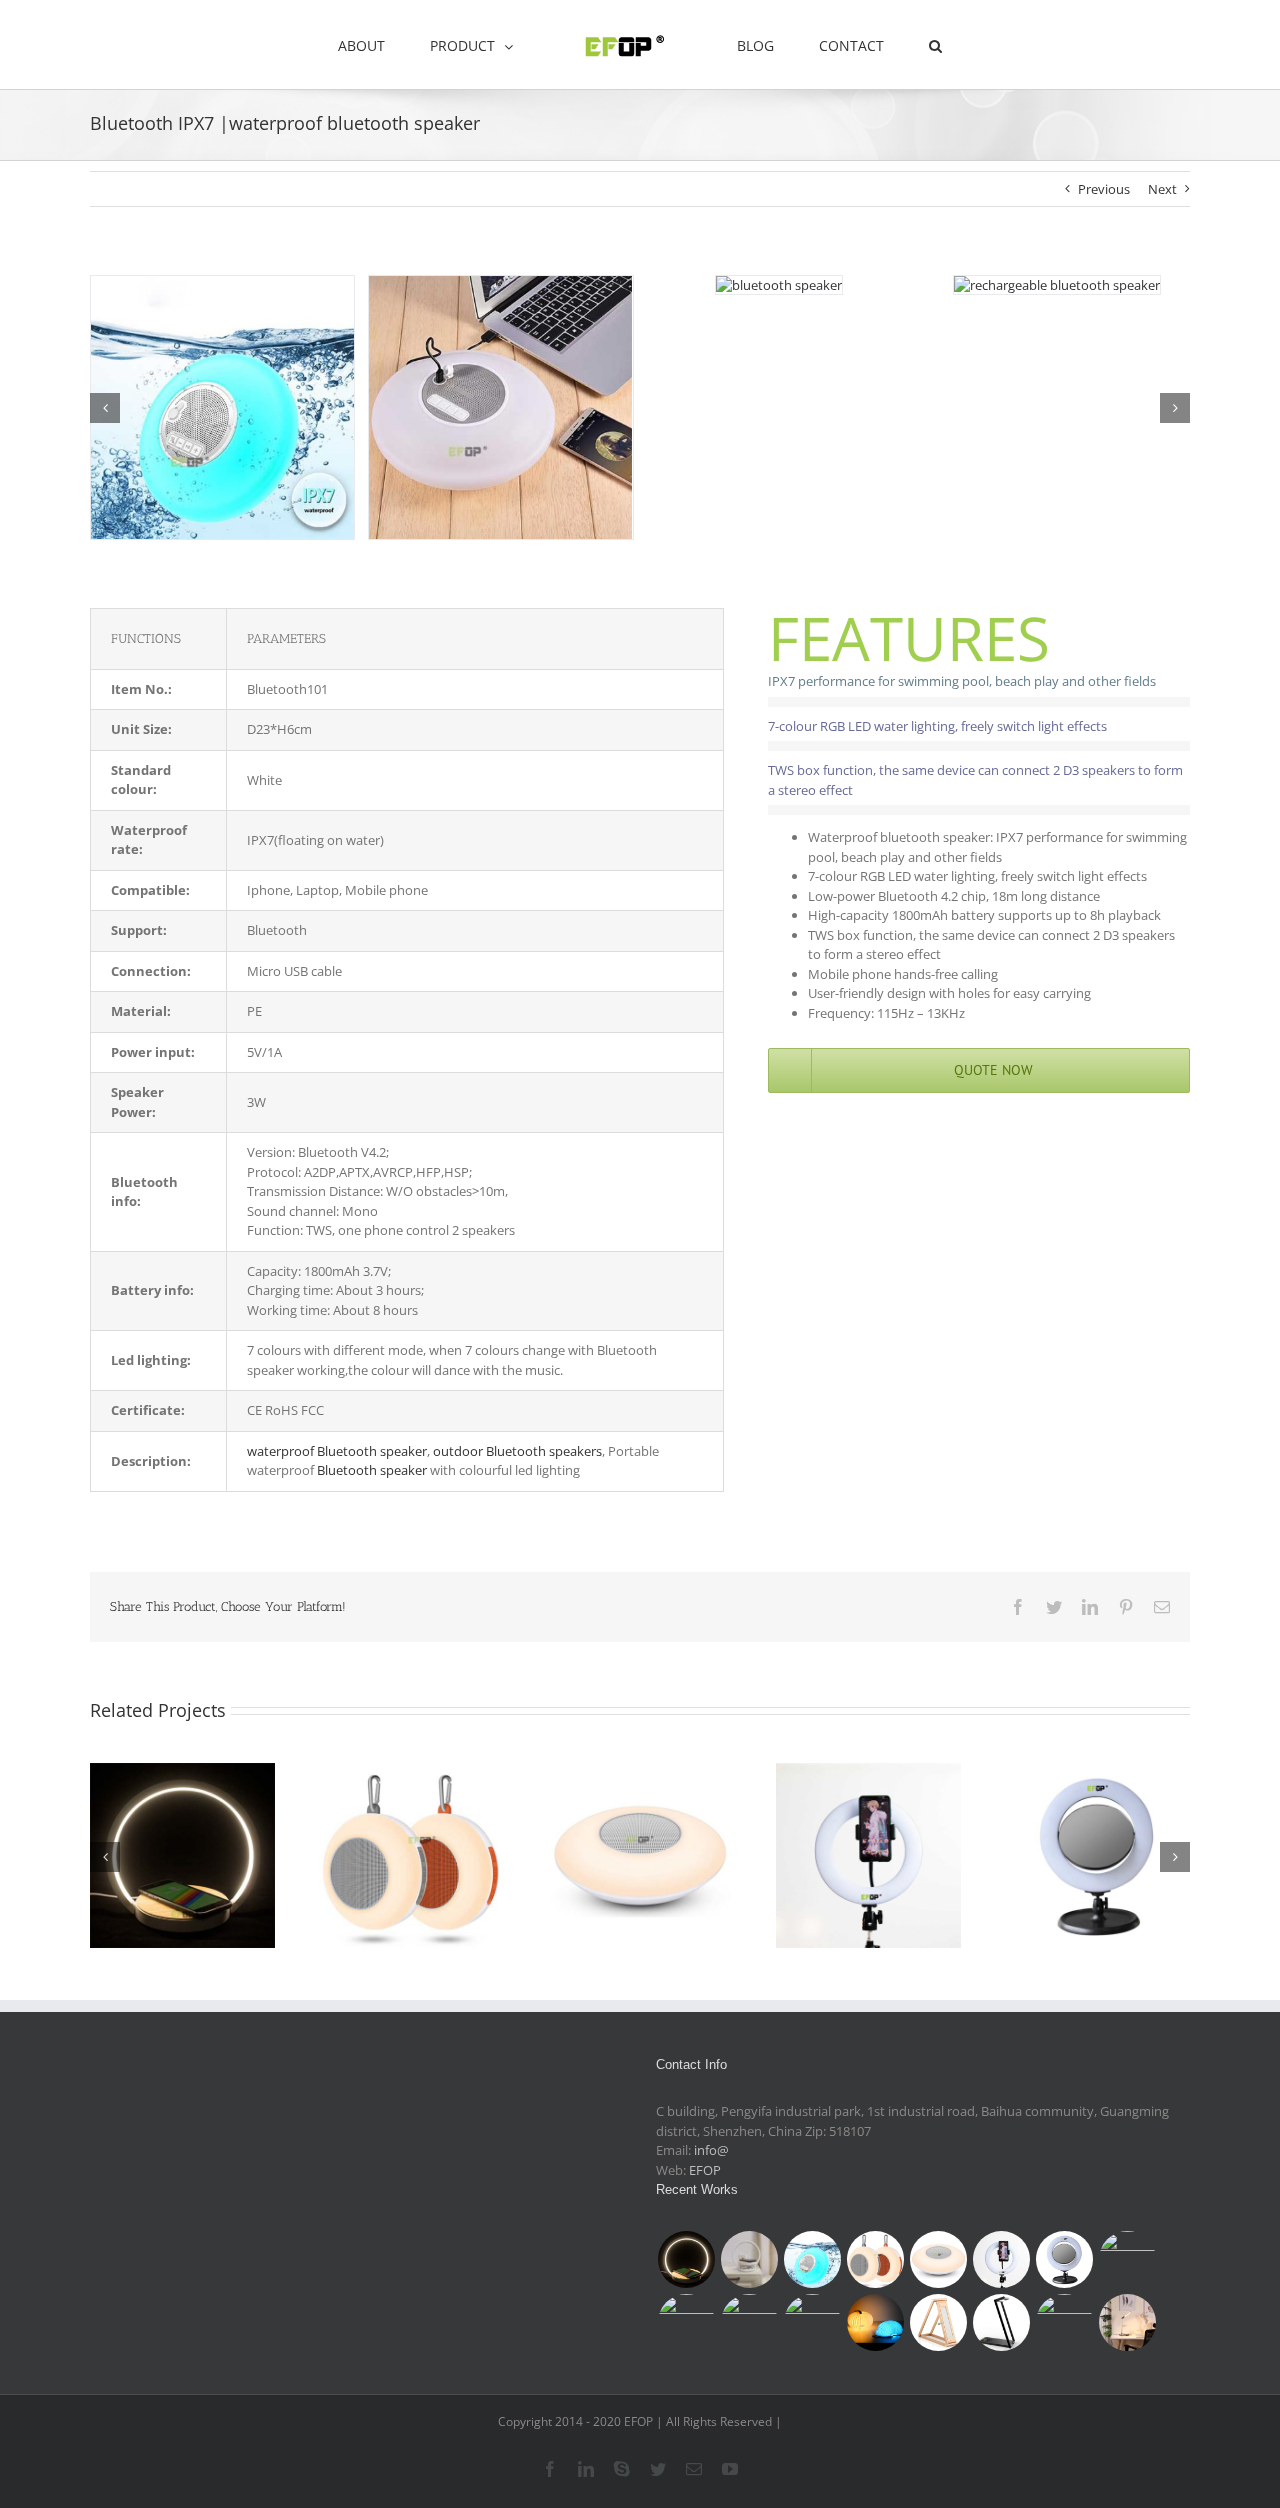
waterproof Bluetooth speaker (337, 1451)
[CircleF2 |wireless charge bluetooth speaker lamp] (749, 2259)
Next (1162, 189)
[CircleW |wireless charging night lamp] (182, 1855)
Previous (1104, 189)
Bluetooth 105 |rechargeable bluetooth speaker (640, 1819)
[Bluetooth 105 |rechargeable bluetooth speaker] (640, 1855)
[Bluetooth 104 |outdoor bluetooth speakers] (411, 1855)
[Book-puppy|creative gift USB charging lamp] (875, 2322)
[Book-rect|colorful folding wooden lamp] (812, 2322)
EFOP (705, 2170)
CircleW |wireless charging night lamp (182, 1829)
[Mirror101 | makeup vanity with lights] (686, 2322)
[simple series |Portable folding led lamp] (1064, 2322)
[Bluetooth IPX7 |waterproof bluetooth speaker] (812, 2259)
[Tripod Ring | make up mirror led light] (868, 1855)
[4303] (1057, 285)
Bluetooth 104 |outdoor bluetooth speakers (411, 1829)
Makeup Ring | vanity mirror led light (1098, 1829)
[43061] (779, 285)
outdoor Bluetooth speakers (517, 1451)
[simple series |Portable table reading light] (1001, 2322)
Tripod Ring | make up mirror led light (869, 1829)
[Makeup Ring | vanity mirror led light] (1097, 1855)
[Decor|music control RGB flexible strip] (749, 2322)
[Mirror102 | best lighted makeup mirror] (1127, 2259)
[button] (873, 45)
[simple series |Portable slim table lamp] (938, 2322)
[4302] (500, 285)
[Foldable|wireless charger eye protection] (1127, 2322)
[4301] (222, 285)
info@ (711, 2150)
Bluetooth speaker (372, 1470)
